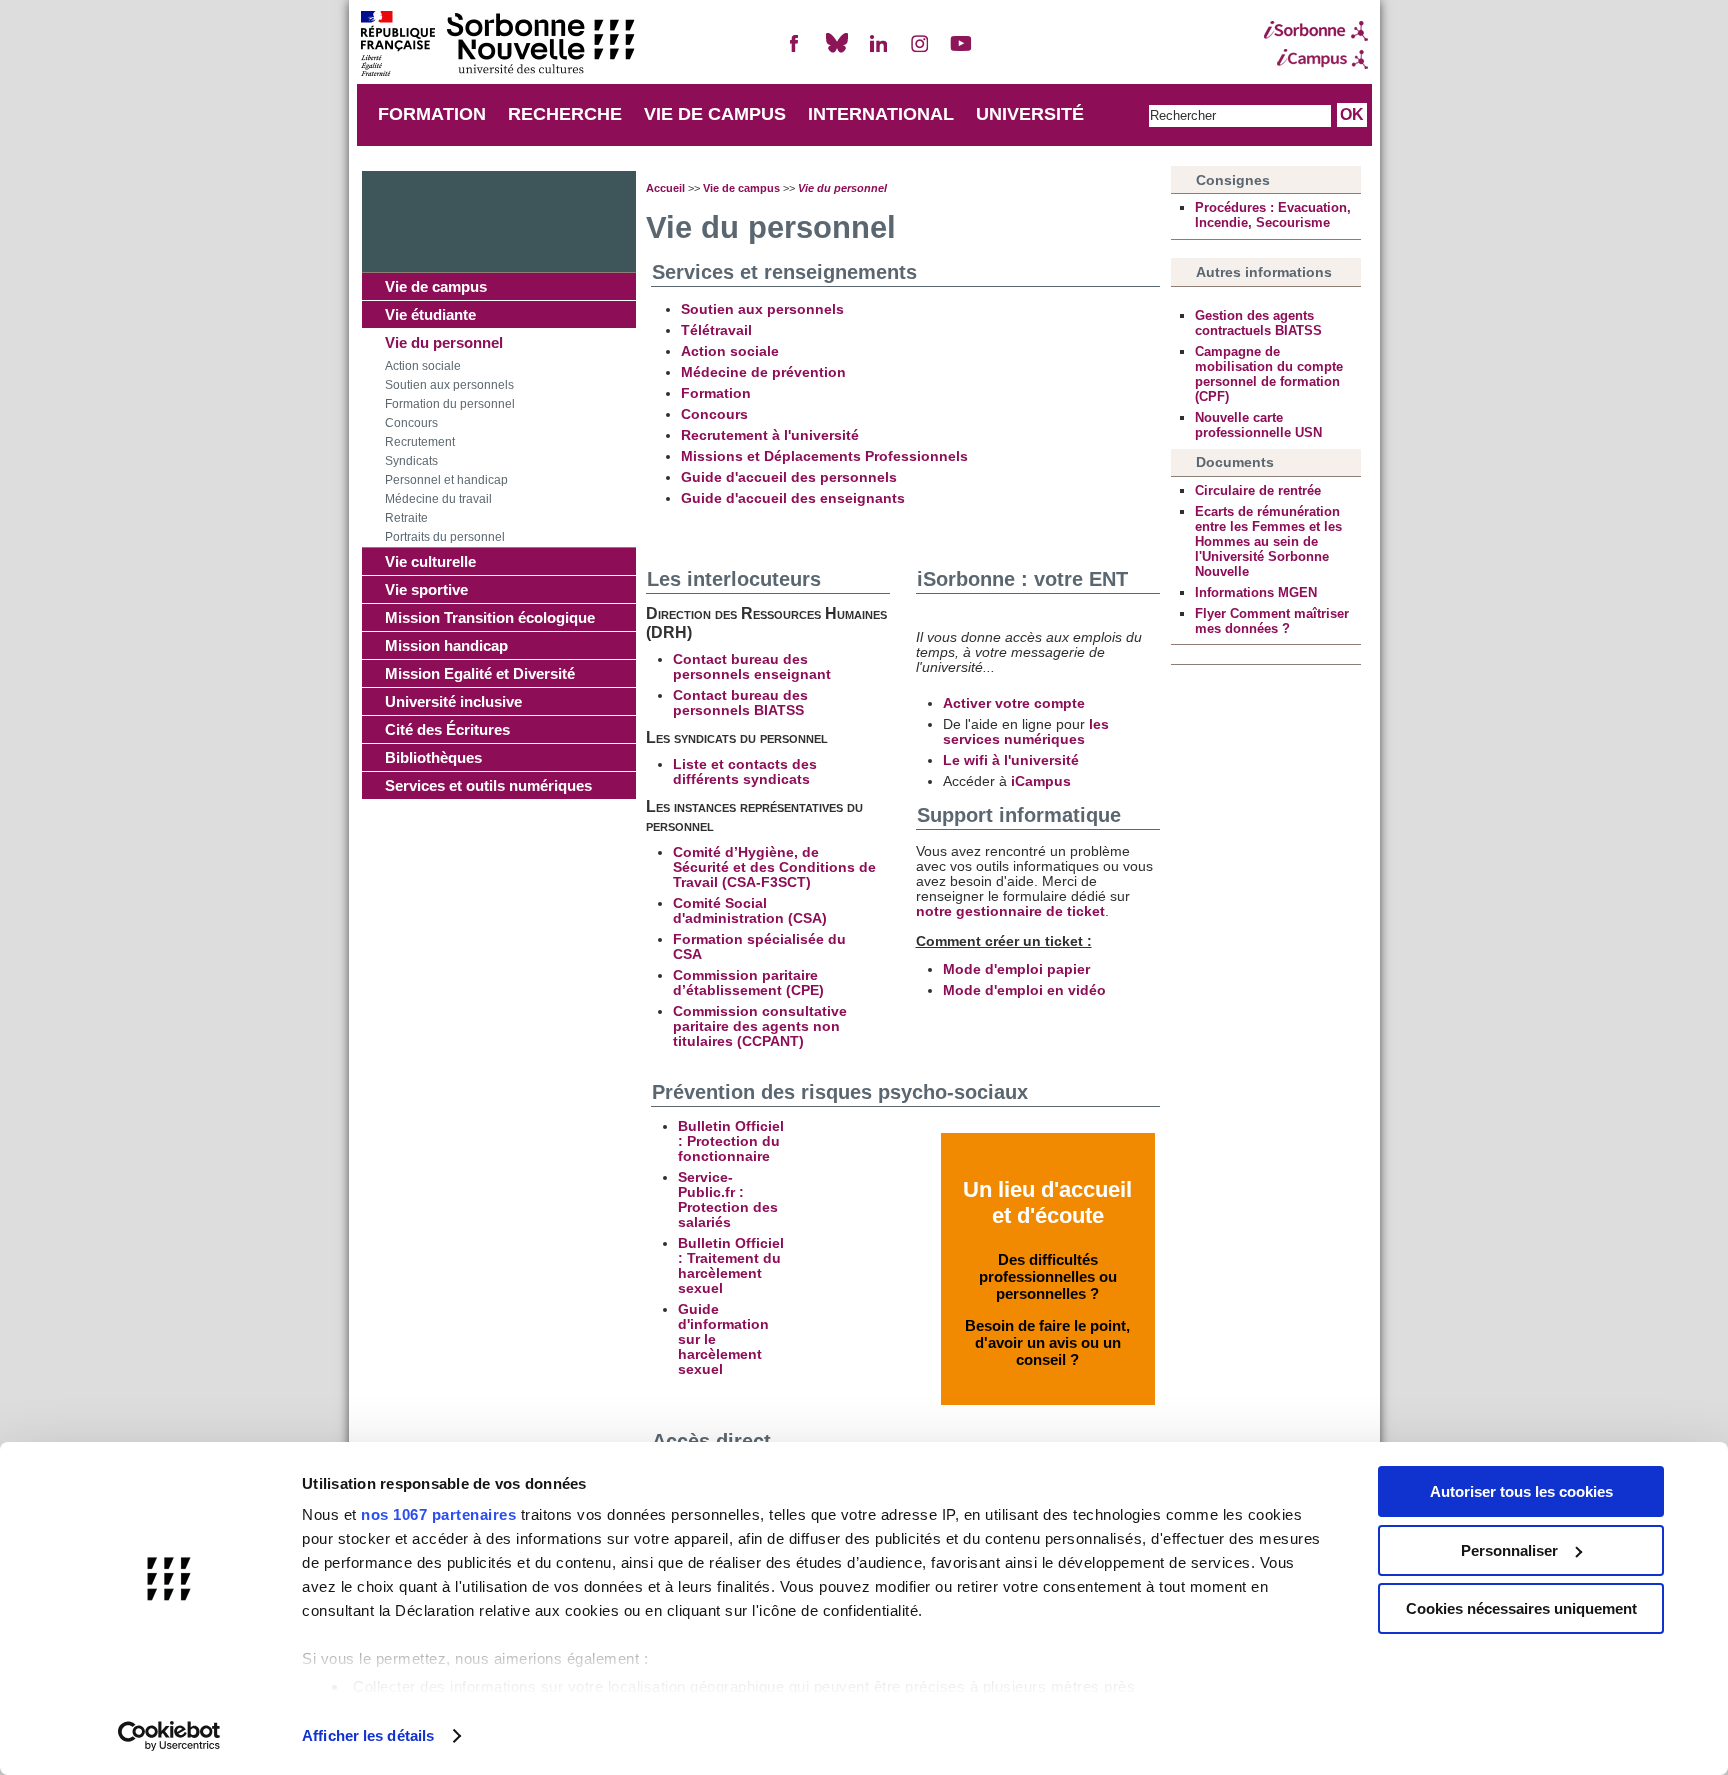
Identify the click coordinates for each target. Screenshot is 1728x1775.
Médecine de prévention (763, 372)
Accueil (665, 188)
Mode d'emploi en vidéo (1024, 990)
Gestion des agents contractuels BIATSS (1258, 323)
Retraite (406, 518)
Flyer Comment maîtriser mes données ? (1272, 621)
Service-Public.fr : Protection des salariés (728, 1200)
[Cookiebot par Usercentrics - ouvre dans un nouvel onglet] (169, 1736)
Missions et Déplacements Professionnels (824, 456)
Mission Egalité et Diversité (480, 673)
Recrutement (420, 442)
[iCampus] (1316, 59)
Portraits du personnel (445, 537)
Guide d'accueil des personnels (789, 477)
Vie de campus (436, 286)
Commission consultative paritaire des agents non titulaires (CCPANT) (760, 1026)
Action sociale (423, 366)
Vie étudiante (430, 314)
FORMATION (432, 114)
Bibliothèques (433, 757)
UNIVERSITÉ (1030, 114)
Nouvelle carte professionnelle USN (1258, 425)
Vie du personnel (444, 342)
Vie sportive (426, 589)
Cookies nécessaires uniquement (1521, 1608)
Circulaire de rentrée (1258, 490)
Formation (716, 393)
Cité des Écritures (447, 729)
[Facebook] (795, 51)
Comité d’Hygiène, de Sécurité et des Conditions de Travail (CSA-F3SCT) (774, 867)
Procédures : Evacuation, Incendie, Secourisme (1273, 215)
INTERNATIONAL (881, 114)
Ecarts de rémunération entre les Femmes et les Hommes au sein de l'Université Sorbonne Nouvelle (1268, 541)
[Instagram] (920, 51)
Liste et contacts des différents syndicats (745, 772)
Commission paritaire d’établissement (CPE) (748, 983)
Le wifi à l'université (1011, 760)
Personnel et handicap (446, 480)
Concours (411, 423)
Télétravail (716, 330)
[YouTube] (961, 51)
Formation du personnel (450, 404)
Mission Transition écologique (490, 617)
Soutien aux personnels (449, 385)
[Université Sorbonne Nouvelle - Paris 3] (497, 45)
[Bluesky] (837, 51)
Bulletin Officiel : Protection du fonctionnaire (731, 1141)
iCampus (1041, 781)
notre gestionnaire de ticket (1010, 911)
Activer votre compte (1014, 703)
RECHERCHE (565, 114)
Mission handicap (446, 645)
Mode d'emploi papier (1016, 969)
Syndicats (411, 461)
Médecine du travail (438, 499)
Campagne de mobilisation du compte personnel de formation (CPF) (1269, 374)
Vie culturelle (430, 561)
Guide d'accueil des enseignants (793, 498)
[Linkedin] (878, 51)
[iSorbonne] (1316, 31)
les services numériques (1026, 732)
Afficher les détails (368, 1735)
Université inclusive (453, 701)
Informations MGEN (1256, 592)
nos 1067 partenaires (438, 1514)
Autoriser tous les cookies (1521, 1491)
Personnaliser (1509, 1550)
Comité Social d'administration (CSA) (750, 911)
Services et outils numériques (488, 785)
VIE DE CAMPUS (715, 114)
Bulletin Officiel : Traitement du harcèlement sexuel (731, 1266)
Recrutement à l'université (770, 435)
